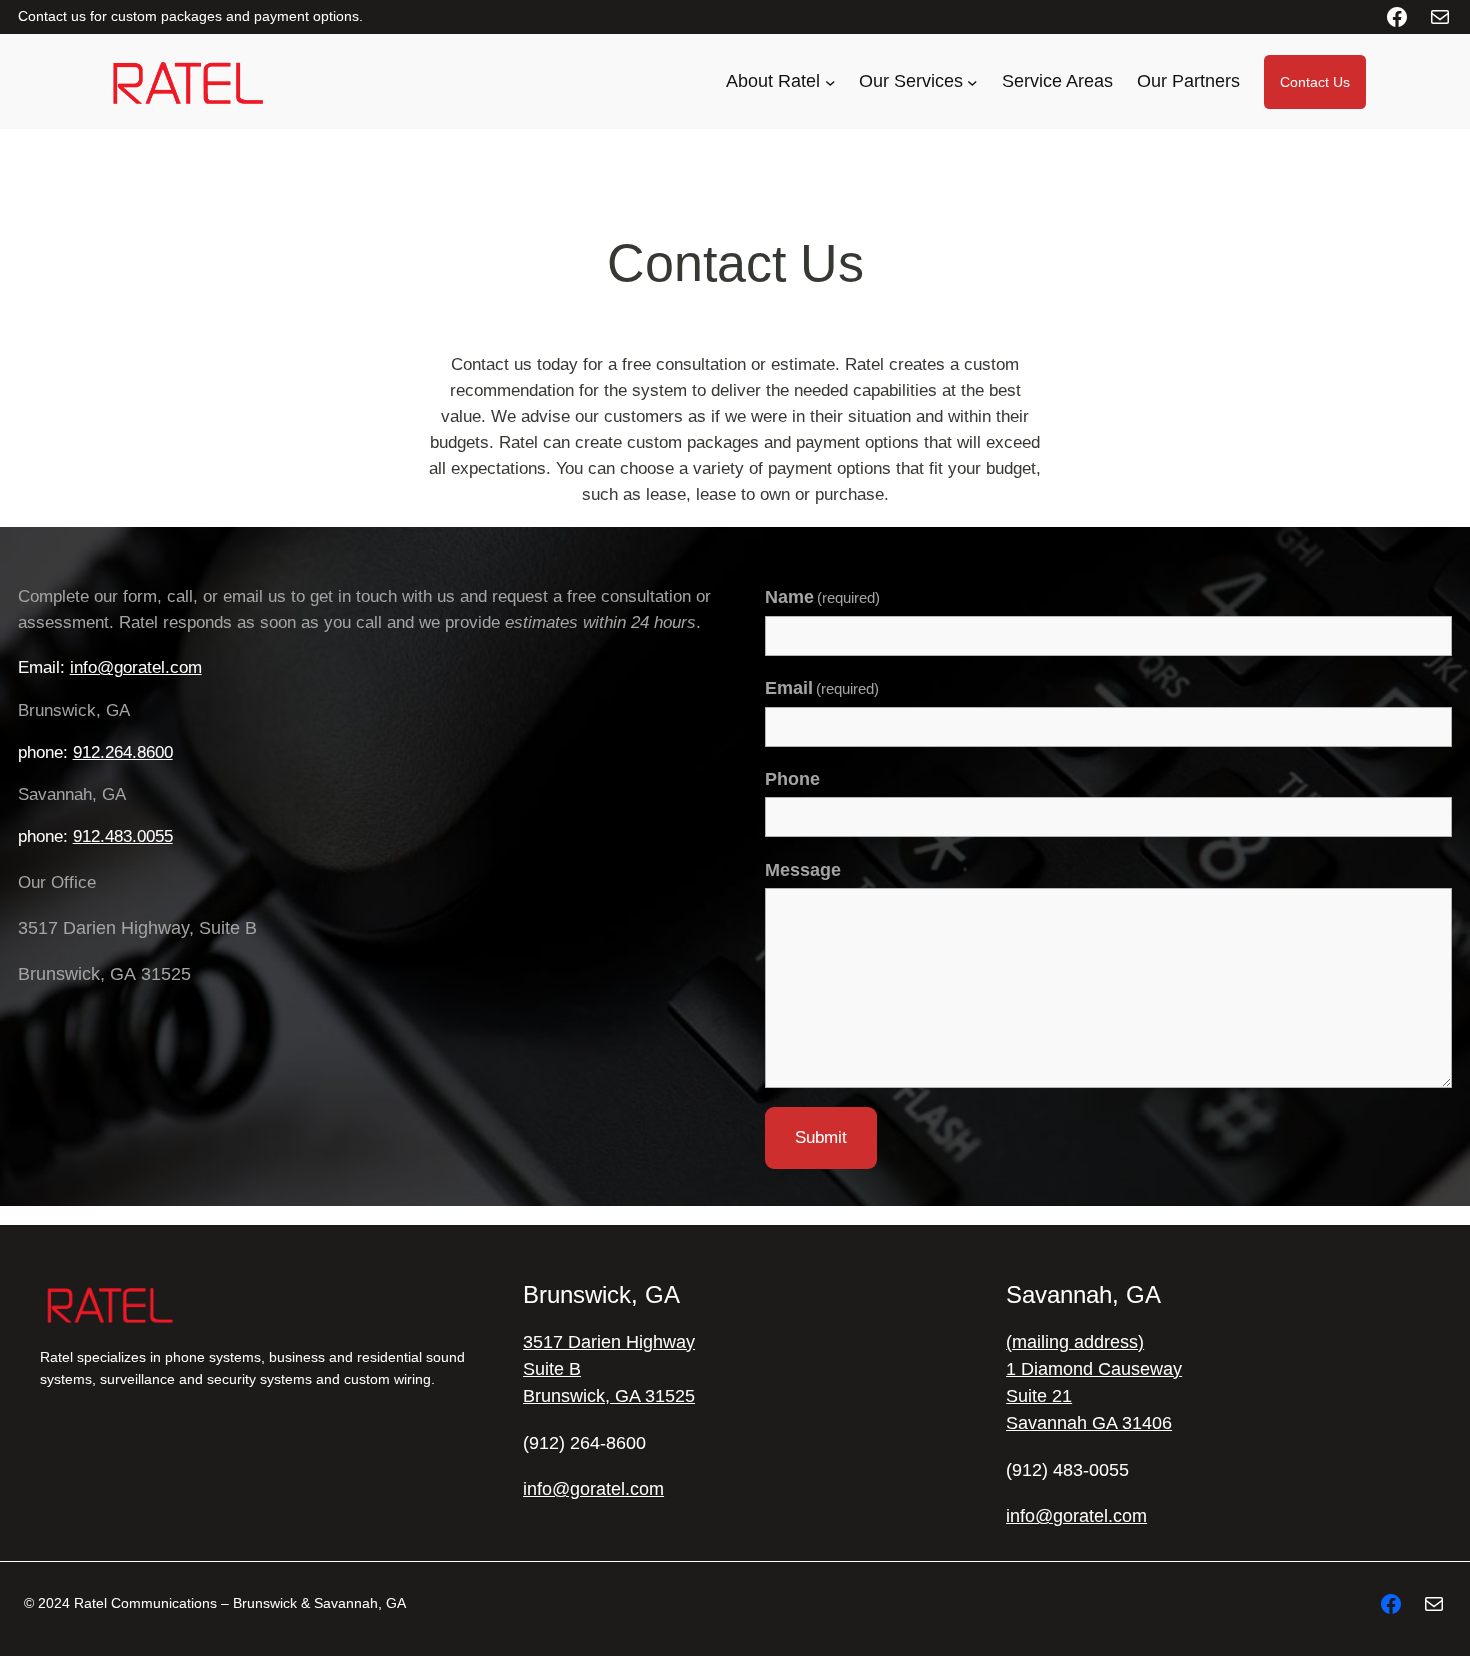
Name (823, 597)
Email (822, 688)
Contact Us (1315, 82)
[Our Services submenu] (972, 81)
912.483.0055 (123, 836)
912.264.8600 (123, 752)
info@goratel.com (136, 667)
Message (803, 870)
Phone (792, 779)
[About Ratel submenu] (830, 81)
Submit (821, 1137)
